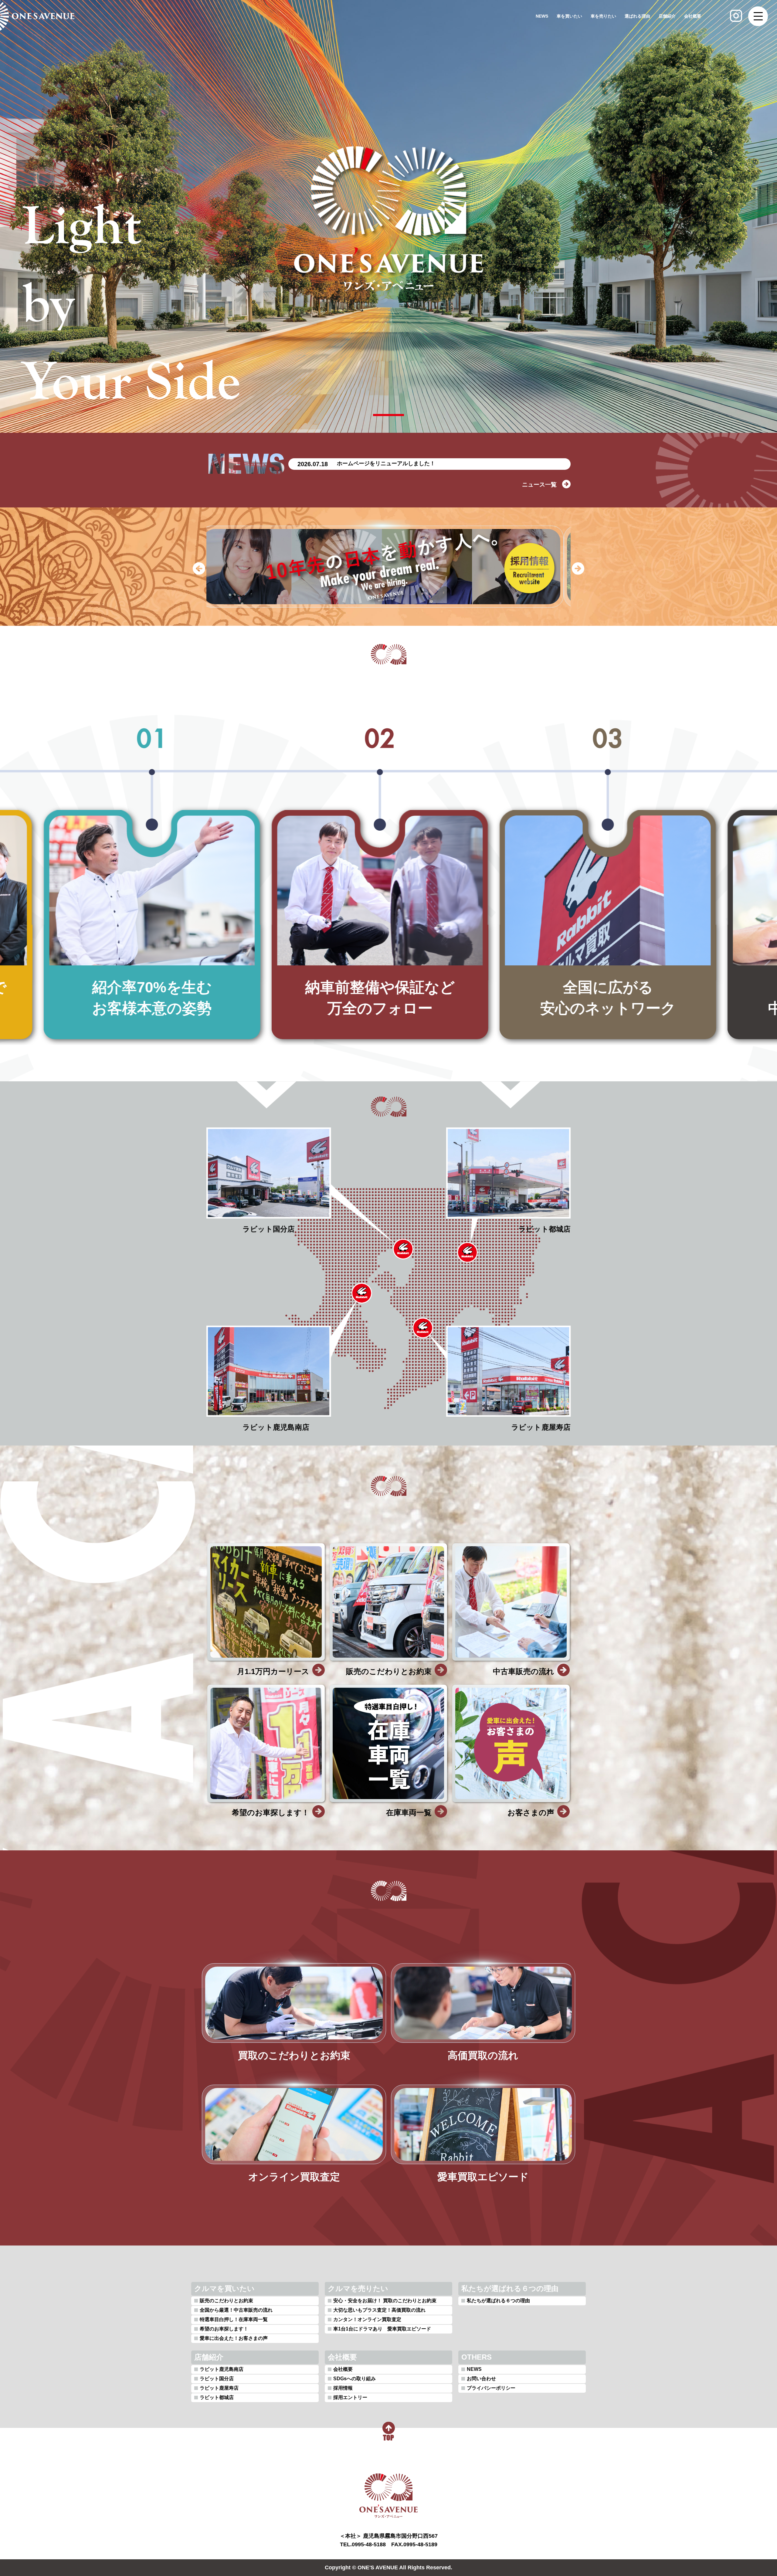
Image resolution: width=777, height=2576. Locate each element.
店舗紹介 (667, 16)
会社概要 (693, 16)
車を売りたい (603, 16)
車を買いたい (569, 16)
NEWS (542, 16)
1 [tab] (388, 415)
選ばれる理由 (637, 16)
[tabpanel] (388, 219)
